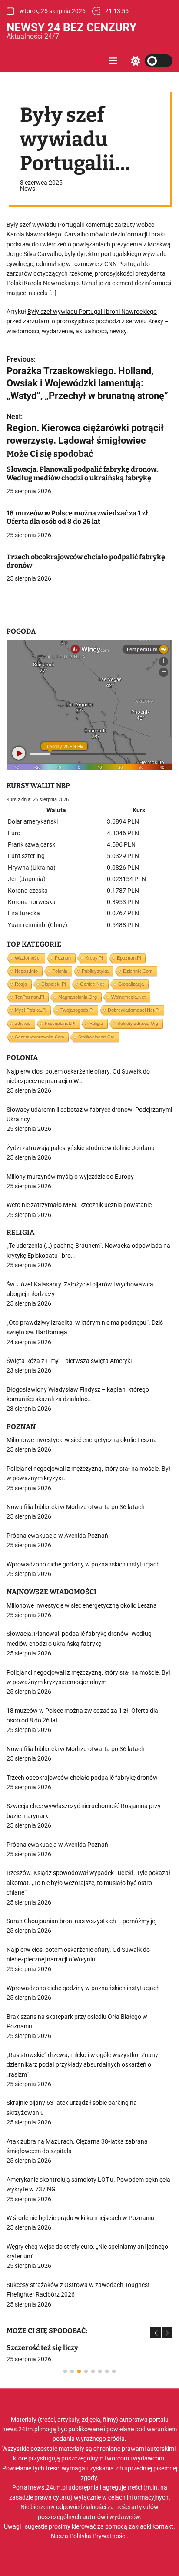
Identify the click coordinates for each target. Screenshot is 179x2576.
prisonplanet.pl (60, 1023)
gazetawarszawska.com (39, 1037)
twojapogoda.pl (77, 1010)
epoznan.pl (129, 958)
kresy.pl (94, 958)
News (28, 189)
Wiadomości (28, 958)
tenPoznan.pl (29, 997)
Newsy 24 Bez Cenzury (71, 27)
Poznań (63, 958)
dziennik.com (138, 971)
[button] (156, 2333)
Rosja (21, 984)
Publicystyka (95, 971)
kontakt (163, 2526)
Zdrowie (23, 1023)
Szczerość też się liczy (42, 2348)
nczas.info (26, 971)
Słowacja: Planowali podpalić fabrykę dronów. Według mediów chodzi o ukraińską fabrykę (82, 473)
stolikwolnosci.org (96, 1037)
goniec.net (92, 984)
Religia (96, 1023)
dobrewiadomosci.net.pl (134, 1010)
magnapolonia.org (78, 997)
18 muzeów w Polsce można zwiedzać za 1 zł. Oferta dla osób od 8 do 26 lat (78, 517)
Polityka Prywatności (98, 2536)
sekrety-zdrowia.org (138, 1023)
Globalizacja (131, 984)
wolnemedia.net (128, 997)
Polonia (60, 971)
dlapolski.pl (53, 984)
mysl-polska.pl (30, 1010)
